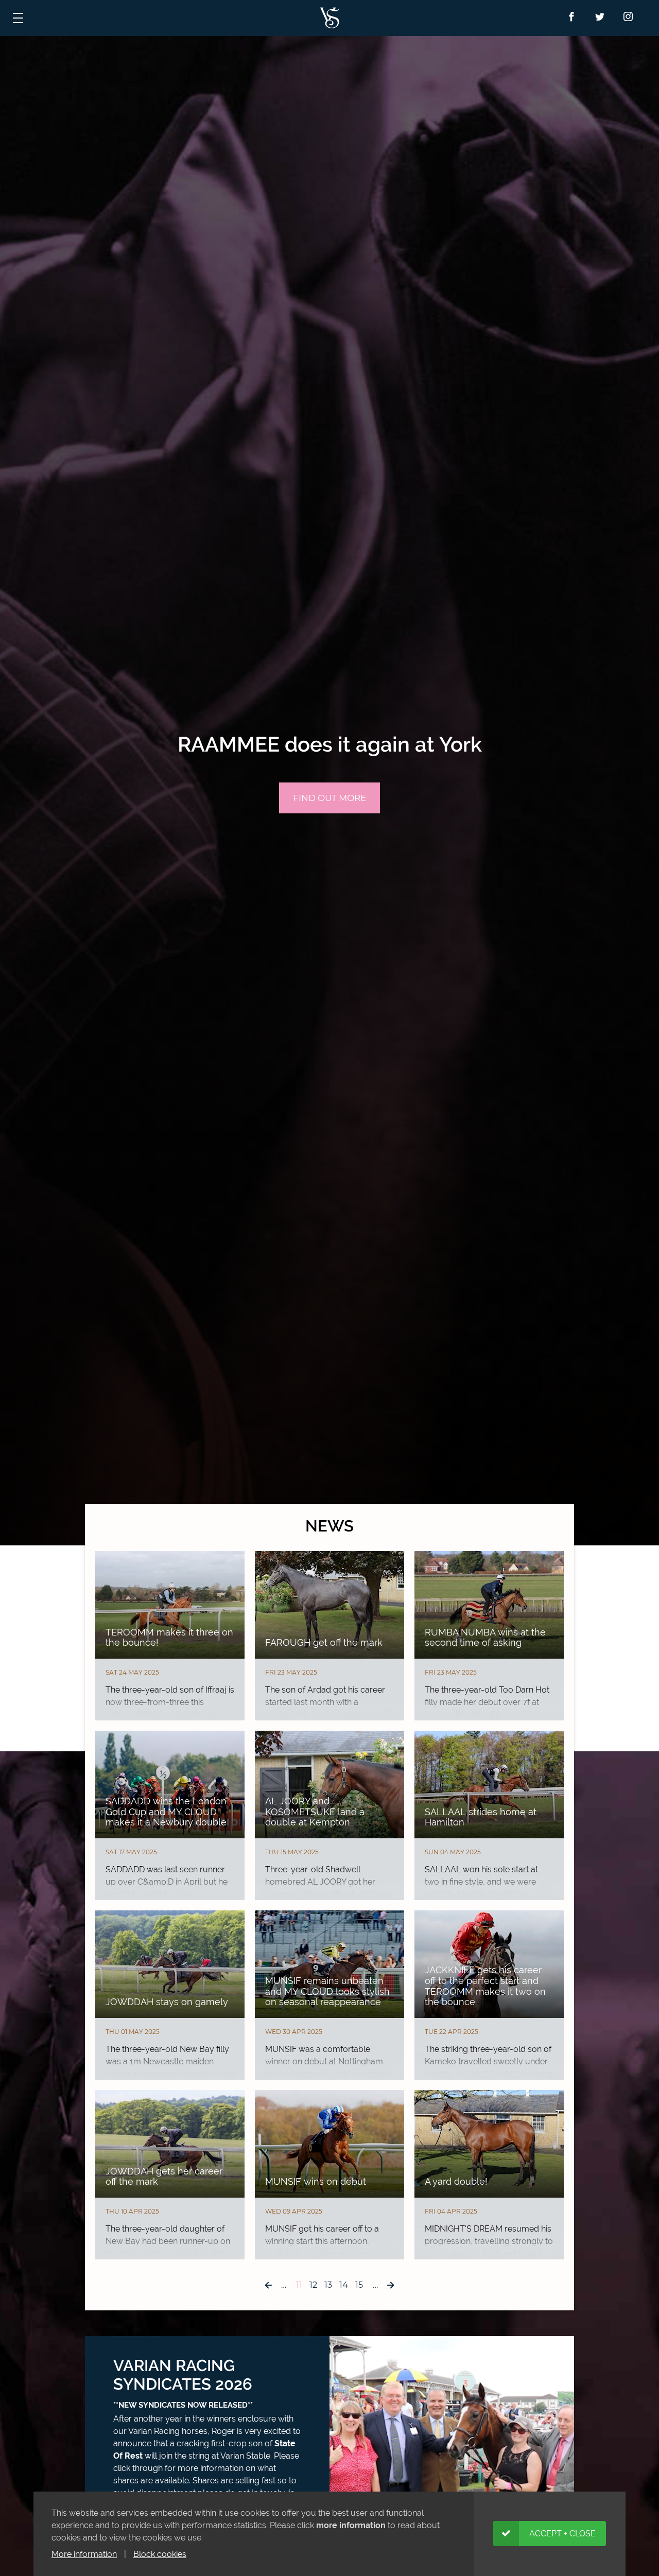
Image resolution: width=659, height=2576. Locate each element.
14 (344, 2285)
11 (299, 2285)
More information (84, 2554)
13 (328, 2285)
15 (359, 2285)
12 (313, 2285)
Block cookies (160, 2554)
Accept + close (562, 2534)
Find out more (329, 798)
